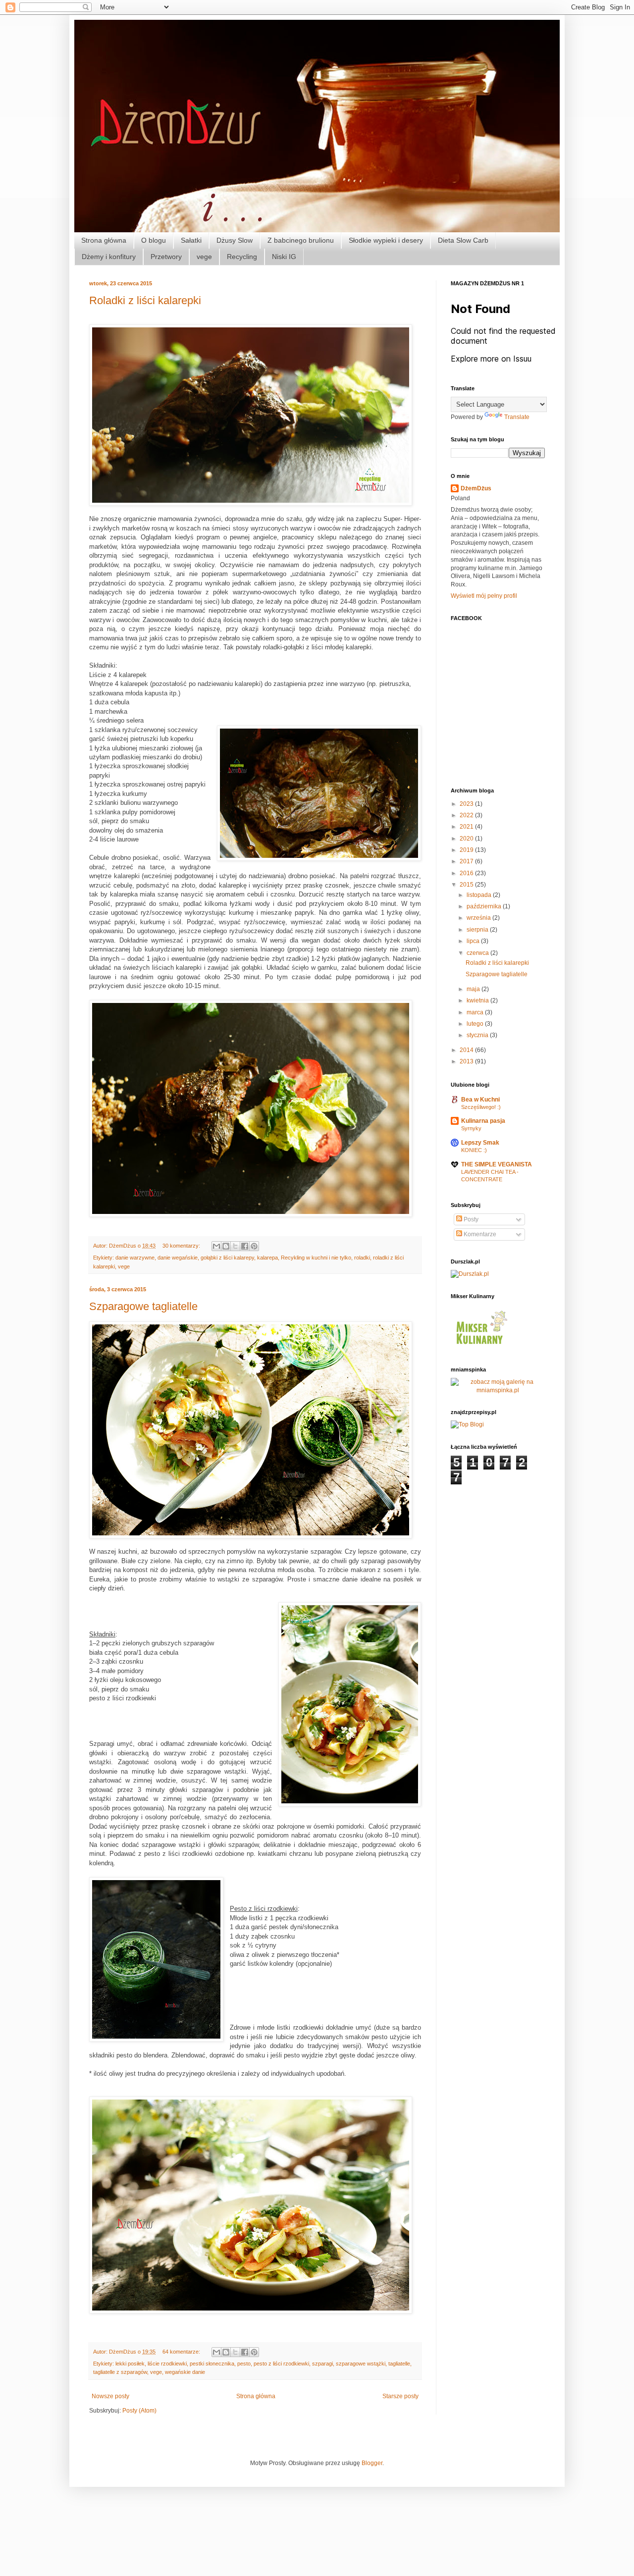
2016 (467, 873)
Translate (517, 417)
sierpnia (478, 930)
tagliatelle (399, 2364)
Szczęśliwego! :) (481, 1107)
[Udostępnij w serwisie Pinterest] (254, 1246)
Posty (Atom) (139, 2411)
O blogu (154, 240)
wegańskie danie (185, 2372)
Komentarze (479, 1234)
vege (204, 257)
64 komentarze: (182, 2352)
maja (474, 989)
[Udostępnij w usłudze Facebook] (245, 1246)
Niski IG (284, 257)
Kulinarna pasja (483, 1121)
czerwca (478, 953)
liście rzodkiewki (167, 2364)
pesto (244, 2364)
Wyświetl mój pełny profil (484, 596)
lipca (474, 941)
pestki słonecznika (212, 2364)
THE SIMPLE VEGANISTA (497, 1164)
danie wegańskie (178, 1258)
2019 (467, 850)
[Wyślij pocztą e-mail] (216, 1246)
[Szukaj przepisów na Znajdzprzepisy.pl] (467, 1424)
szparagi (322, 2364)
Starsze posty (400, 2396)
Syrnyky (471, 1128)
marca (476, 1012)
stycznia (478, 1035)
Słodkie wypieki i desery (386, 240)
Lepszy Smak (480, 1143)
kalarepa (267, 1258)
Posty (470, 1219)
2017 (467, 861)
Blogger (372, 2463)
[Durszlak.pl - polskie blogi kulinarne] (470, 1274)
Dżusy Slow (235, 240)
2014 (467, 1050)
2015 (467, 885)
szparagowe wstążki (361, 2364)
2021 (467, 827)
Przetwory (166, 257)
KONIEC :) (474, 1150)
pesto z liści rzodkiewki (281, 2364)
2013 (467, 1061)
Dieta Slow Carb (463, 240)
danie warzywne (135, 1258)
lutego (476, 1024)
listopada (480, 895)
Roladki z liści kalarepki (145, 300)
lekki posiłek (130, 2364)
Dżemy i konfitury (109, 257)
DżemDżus (476, 488)
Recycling (242, 257)
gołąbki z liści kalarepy (227, 1258)
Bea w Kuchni (480, 1100)
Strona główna (104, 240)
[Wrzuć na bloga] (226, 1246)
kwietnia (478, 1000)
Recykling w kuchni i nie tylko (316, 1258)
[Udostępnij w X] (235, 1246)
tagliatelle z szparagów (120, 2372)
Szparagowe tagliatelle (143, 1306)
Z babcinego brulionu (301, 240)
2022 (467, 815)
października (485, 906)
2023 (467, 804)
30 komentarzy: (182, 1246)
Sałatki (191, 240)
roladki (362, 1258)
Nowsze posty (110, 2396)
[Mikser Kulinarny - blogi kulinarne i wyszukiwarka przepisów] (480, 1347)
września (479, 918)
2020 (467, 839)
